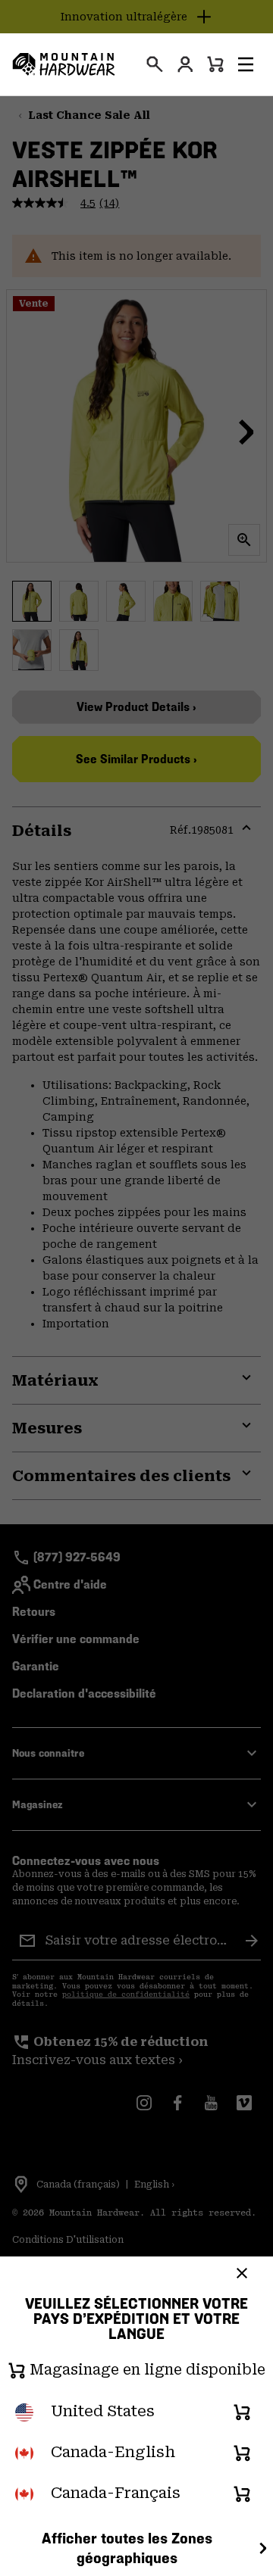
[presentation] (155, 64)
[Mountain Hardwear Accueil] (64, 64)
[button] (246, 64)
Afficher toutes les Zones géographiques (127, 2548)
